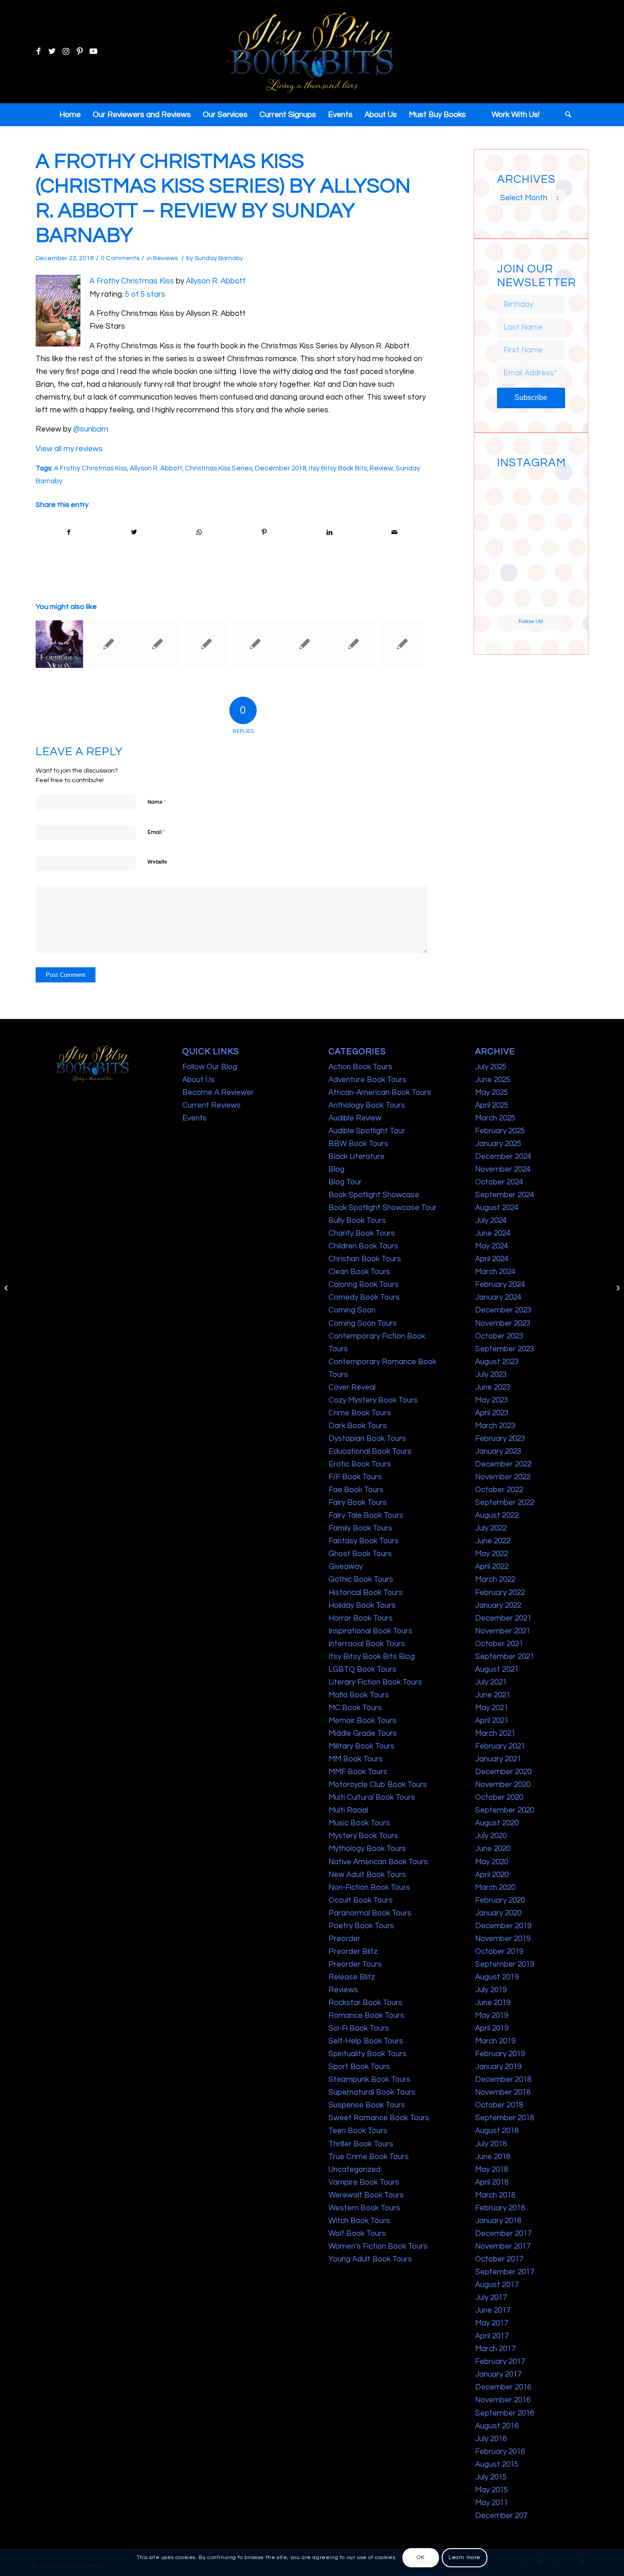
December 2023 (503, 1310)
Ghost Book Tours (360, 1554)
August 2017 (497, 2285)
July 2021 (491, 1682)
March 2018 (495, 2195)
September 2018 (505, 2118)
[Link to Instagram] (66, 52)
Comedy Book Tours (364, 1297)
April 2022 (492, 1567)
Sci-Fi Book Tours (359, 2028)
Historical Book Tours (366, 1593)
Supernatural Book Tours (372, 2092)
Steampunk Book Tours (370, 2080)
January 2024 (498, 1297)
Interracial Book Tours (367, 1644)
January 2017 (498, 2374)
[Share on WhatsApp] (199, 532)
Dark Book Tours (358, 1426)
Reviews (165, 258)
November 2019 (503, 1939)
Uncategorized (354, 2170)
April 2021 (492, 1721)
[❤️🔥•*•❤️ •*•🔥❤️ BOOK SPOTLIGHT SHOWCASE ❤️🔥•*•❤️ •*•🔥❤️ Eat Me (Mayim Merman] (549, 596)
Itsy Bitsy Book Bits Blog (372, 1657)
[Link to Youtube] (93, 52)
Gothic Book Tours (361, 1579)
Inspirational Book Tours (370, 1631)
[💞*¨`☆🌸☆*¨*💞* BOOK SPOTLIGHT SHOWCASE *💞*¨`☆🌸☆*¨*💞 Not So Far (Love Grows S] (513, 561)
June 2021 (493, 1695)
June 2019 (493, 2003)
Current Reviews (212, 1105)
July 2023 (491, 1375)
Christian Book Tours (365, 1259)
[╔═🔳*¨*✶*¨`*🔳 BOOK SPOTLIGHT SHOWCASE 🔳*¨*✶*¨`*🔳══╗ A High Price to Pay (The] (513, 525)
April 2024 (492, 1259)
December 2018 (280, 468)
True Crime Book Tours (369, 2157)
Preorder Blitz (353, 1952)
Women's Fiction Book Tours (378, 2246)
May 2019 (492, 2016)
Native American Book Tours (378, 1862)
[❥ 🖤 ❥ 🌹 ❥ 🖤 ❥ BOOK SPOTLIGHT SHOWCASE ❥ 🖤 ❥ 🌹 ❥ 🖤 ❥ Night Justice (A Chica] (549, 490)
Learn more (465, 2557)
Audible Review (355, 1118)
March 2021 (495, 1733)
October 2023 (499, 1336)
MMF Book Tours (358, 1772)
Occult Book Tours (361, 1900)
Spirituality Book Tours (368, 2054)
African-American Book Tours (380, 1093)
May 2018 (492, 2170)
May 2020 (492, 1862)
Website (157, 862)
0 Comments (120, 258)
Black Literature (357, 1157)
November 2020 (503, 1785)
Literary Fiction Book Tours (375, 1682)
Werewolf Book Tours (366, 2195)
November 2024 (503, 1169)
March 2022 (495, 1579)
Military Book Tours (362, 1746)
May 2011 (492, 2503)
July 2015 (491, 2477)
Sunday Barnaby (219, 258)
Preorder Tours (355, 1964)
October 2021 (499, 1644)
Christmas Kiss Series (219, 468)
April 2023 (492, 1413)
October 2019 (499, 1952)
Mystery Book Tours (363, 1836)
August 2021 (497, 1669)
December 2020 (503, 1772)
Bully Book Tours (357, 1221)
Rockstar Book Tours (365, 2003)
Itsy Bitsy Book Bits (338, 468)
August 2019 (497, 1977)
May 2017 (492, 2323)
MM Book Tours (356, 1759)
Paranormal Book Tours (370, 1913)
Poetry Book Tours (361, 1926)
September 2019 (505, 1964)
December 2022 (503, 1464)
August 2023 (497, 1362)
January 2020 (498, 1913)
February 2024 (500, 1285)
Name (157, 802)
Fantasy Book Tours (364, 1541)
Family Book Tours (360, 1528)
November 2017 (503, 2246)
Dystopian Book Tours (367, 1439)
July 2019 (491, 1990)
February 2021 (500, 1746)
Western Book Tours (364, 2208)
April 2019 (492, 2028)
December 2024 (503, 1157)
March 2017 (495, 2349)
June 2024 (493, 1233)
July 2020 (491, 1836)
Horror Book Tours (361, 1618)
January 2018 (498, 2221)
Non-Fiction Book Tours (369, 1888)
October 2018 (499, 2105)
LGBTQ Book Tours (362, 1669)
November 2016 (503, 2400)
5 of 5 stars (145, 294)
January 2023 (498, 1451)
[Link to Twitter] (52, 52)
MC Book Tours (355, 1708)
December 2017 (503, 2234)
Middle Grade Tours (363, 1733)
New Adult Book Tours (367, 1875)
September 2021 (505, 1657)
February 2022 (500, 1593)
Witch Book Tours (359, 2221)
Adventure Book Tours (368, 1080)
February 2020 (500, 1900)
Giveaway (346, 1567)
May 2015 (492, 2490)
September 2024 (505, 1195)
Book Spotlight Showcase (374, 1195)
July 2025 (491, 1067)
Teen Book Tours (358, 2131)
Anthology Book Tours (367, 1105)
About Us (198, 1080)
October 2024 (499, 1182)
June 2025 (493, 1080)
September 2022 (505, 1503)
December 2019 (503, 1926)
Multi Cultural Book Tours (372, 1797)
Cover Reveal (352, 1387)
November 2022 (503, 1477)
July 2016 (491, 2439)
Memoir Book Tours (362, 1721)
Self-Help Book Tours (366, 2041)
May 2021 (492, 1708)
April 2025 (492, 1105)
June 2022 (493, 1541)
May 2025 (492, 1093)
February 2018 (500, 2208)
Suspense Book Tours (367, 2105)
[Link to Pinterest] (79, 52)
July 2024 (491, 1221)
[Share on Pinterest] (264, 532)
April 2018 (492, 2182)
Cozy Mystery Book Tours (373, 1400)
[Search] (565, 115)
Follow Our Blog (210, 1067)
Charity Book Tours (362, 1233)
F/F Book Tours (355, 1477)
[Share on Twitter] (134, 532)
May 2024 (492, 1246)
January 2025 (498, 1144)
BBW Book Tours (358, 1144)
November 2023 (503, 1323)
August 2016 (497, 2426)
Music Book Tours (359, 1823)
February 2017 (500, 2362)
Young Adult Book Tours (370, 2259)
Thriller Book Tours (361, 2144)
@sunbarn (91, 429)
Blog (336, 1169)
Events (195, 1118)
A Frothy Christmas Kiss (132, 281)
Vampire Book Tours (364, 2182)
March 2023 (495, 1426)
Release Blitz (352, 1977)
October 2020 (499, 1797)
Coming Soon (352, 1310)
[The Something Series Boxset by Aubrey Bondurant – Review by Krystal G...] (7, 1288)
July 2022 (491, 1528)
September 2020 (505, 1810)
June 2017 (493, 2310)
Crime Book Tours (360, 1413)
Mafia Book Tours (359, 1695)
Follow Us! (531, 621)
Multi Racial (348, 1810)
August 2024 (497, 1208)
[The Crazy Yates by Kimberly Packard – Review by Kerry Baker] (402, 644)
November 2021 (503, 1631)
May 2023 (492, 1400)
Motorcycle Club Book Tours (378, 1785)
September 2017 (505, 2272)
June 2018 (493, 2157)
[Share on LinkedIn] (329, 532)
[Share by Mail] (395, 532)
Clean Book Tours (359, 1272)
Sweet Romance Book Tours (379, 2118)
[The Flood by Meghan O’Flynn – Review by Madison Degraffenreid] (108, 644)
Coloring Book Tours (364, 1285)
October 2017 (499, 2259)
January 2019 (498, 2067)
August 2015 (497, 2464)
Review (381, 468)
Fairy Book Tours (358, 1503)
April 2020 (492, 1875)
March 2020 (495, 1888)
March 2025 (495, 1118)
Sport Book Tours (359, 2067)
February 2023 (500, 1439)
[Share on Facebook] (69, 532)
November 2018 (503, 2092)
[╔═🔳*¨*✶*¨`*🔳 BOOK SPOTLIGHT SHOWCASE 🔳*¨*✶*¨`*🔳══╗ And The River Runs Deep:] (513, 490)
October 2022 (499, 1490)
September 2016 (505, 2413)
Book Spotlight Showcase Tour (383, 1208)
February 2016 (500, 2452)
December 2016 (503, 2387)
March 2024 (495, 1272)
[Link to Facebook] (38, 52)
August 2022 (497, 1515)
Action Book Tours (360, 1067)
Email (156, 832)
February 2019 (500, 2054)
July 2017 (491, 2298)
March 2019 (495, 2041)
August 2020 (497, 1823)
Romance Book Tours (366, 2016)
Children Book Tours (363, 1246)
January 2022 (498, 1605)
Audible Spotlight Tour (367, 1131)
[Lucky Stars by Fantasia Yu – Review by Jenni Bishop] (255, 644)
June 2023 (493, 1387)
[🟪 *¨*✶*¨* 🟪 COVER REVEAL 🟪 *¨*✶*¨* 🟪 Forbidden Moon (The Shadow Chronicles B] (59, 644)
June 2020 (493, 1849)
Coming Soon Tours (363, 1323)
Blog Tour (345, 1182)
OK (420, 2557)
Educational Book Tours (370, 1451)
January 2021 (498, 1759)
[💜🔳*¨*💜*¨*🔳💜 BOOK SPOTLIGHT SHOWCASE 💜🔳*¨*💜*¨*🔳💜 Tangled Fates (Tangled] (549, 561)
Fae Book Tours (356, 1490)
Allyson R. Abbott (216, 281)
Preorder (344, 1939)
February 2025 (500, 1131)
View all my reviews (69, 449)
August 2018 (497, 2131)
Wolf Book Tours (357, 2234)
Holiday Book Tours (362, 1605)
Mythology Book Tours (367, 1849)
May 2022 (492, 1554)
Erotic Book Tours (360, 1464)
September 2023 (505, 1349)
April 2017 (492, 2336)
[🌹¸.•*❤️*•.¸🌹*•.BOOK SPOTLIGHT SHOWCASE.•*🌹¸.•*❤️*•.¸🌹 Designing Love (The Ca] (513, 596)
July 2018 (491, 2144)
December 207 (501, 2516)
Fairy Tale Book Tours (366, 1515)
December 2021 (503, 1618)
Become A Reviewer (218, 1093)
